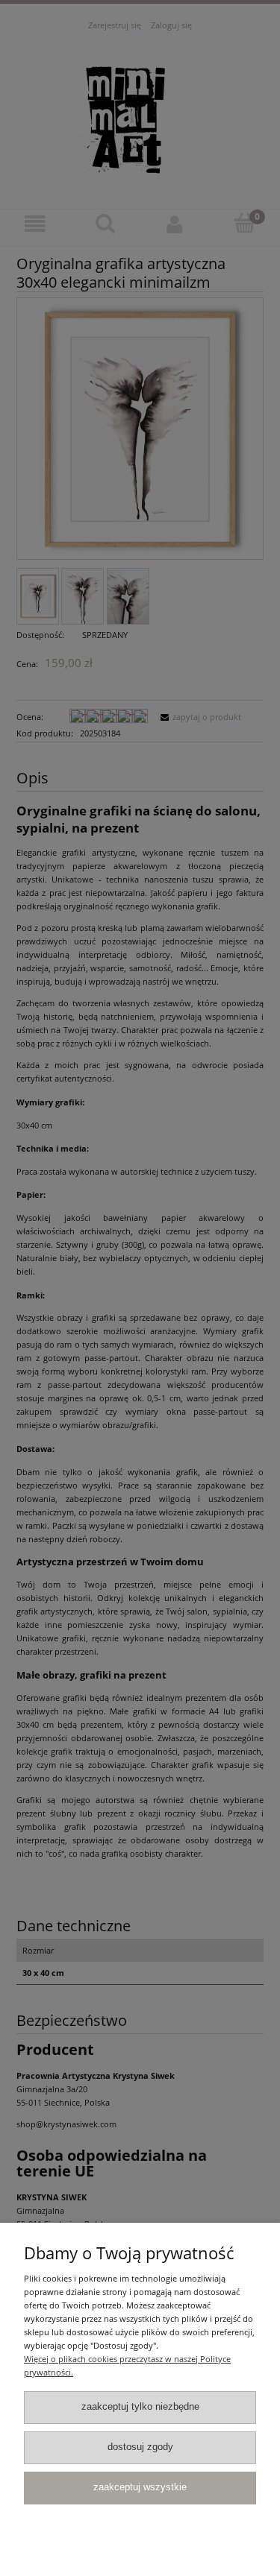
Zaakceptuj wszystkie (140, 2487)
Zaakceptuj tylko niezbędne (140, 2407)
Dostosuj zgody (140, 2447)
